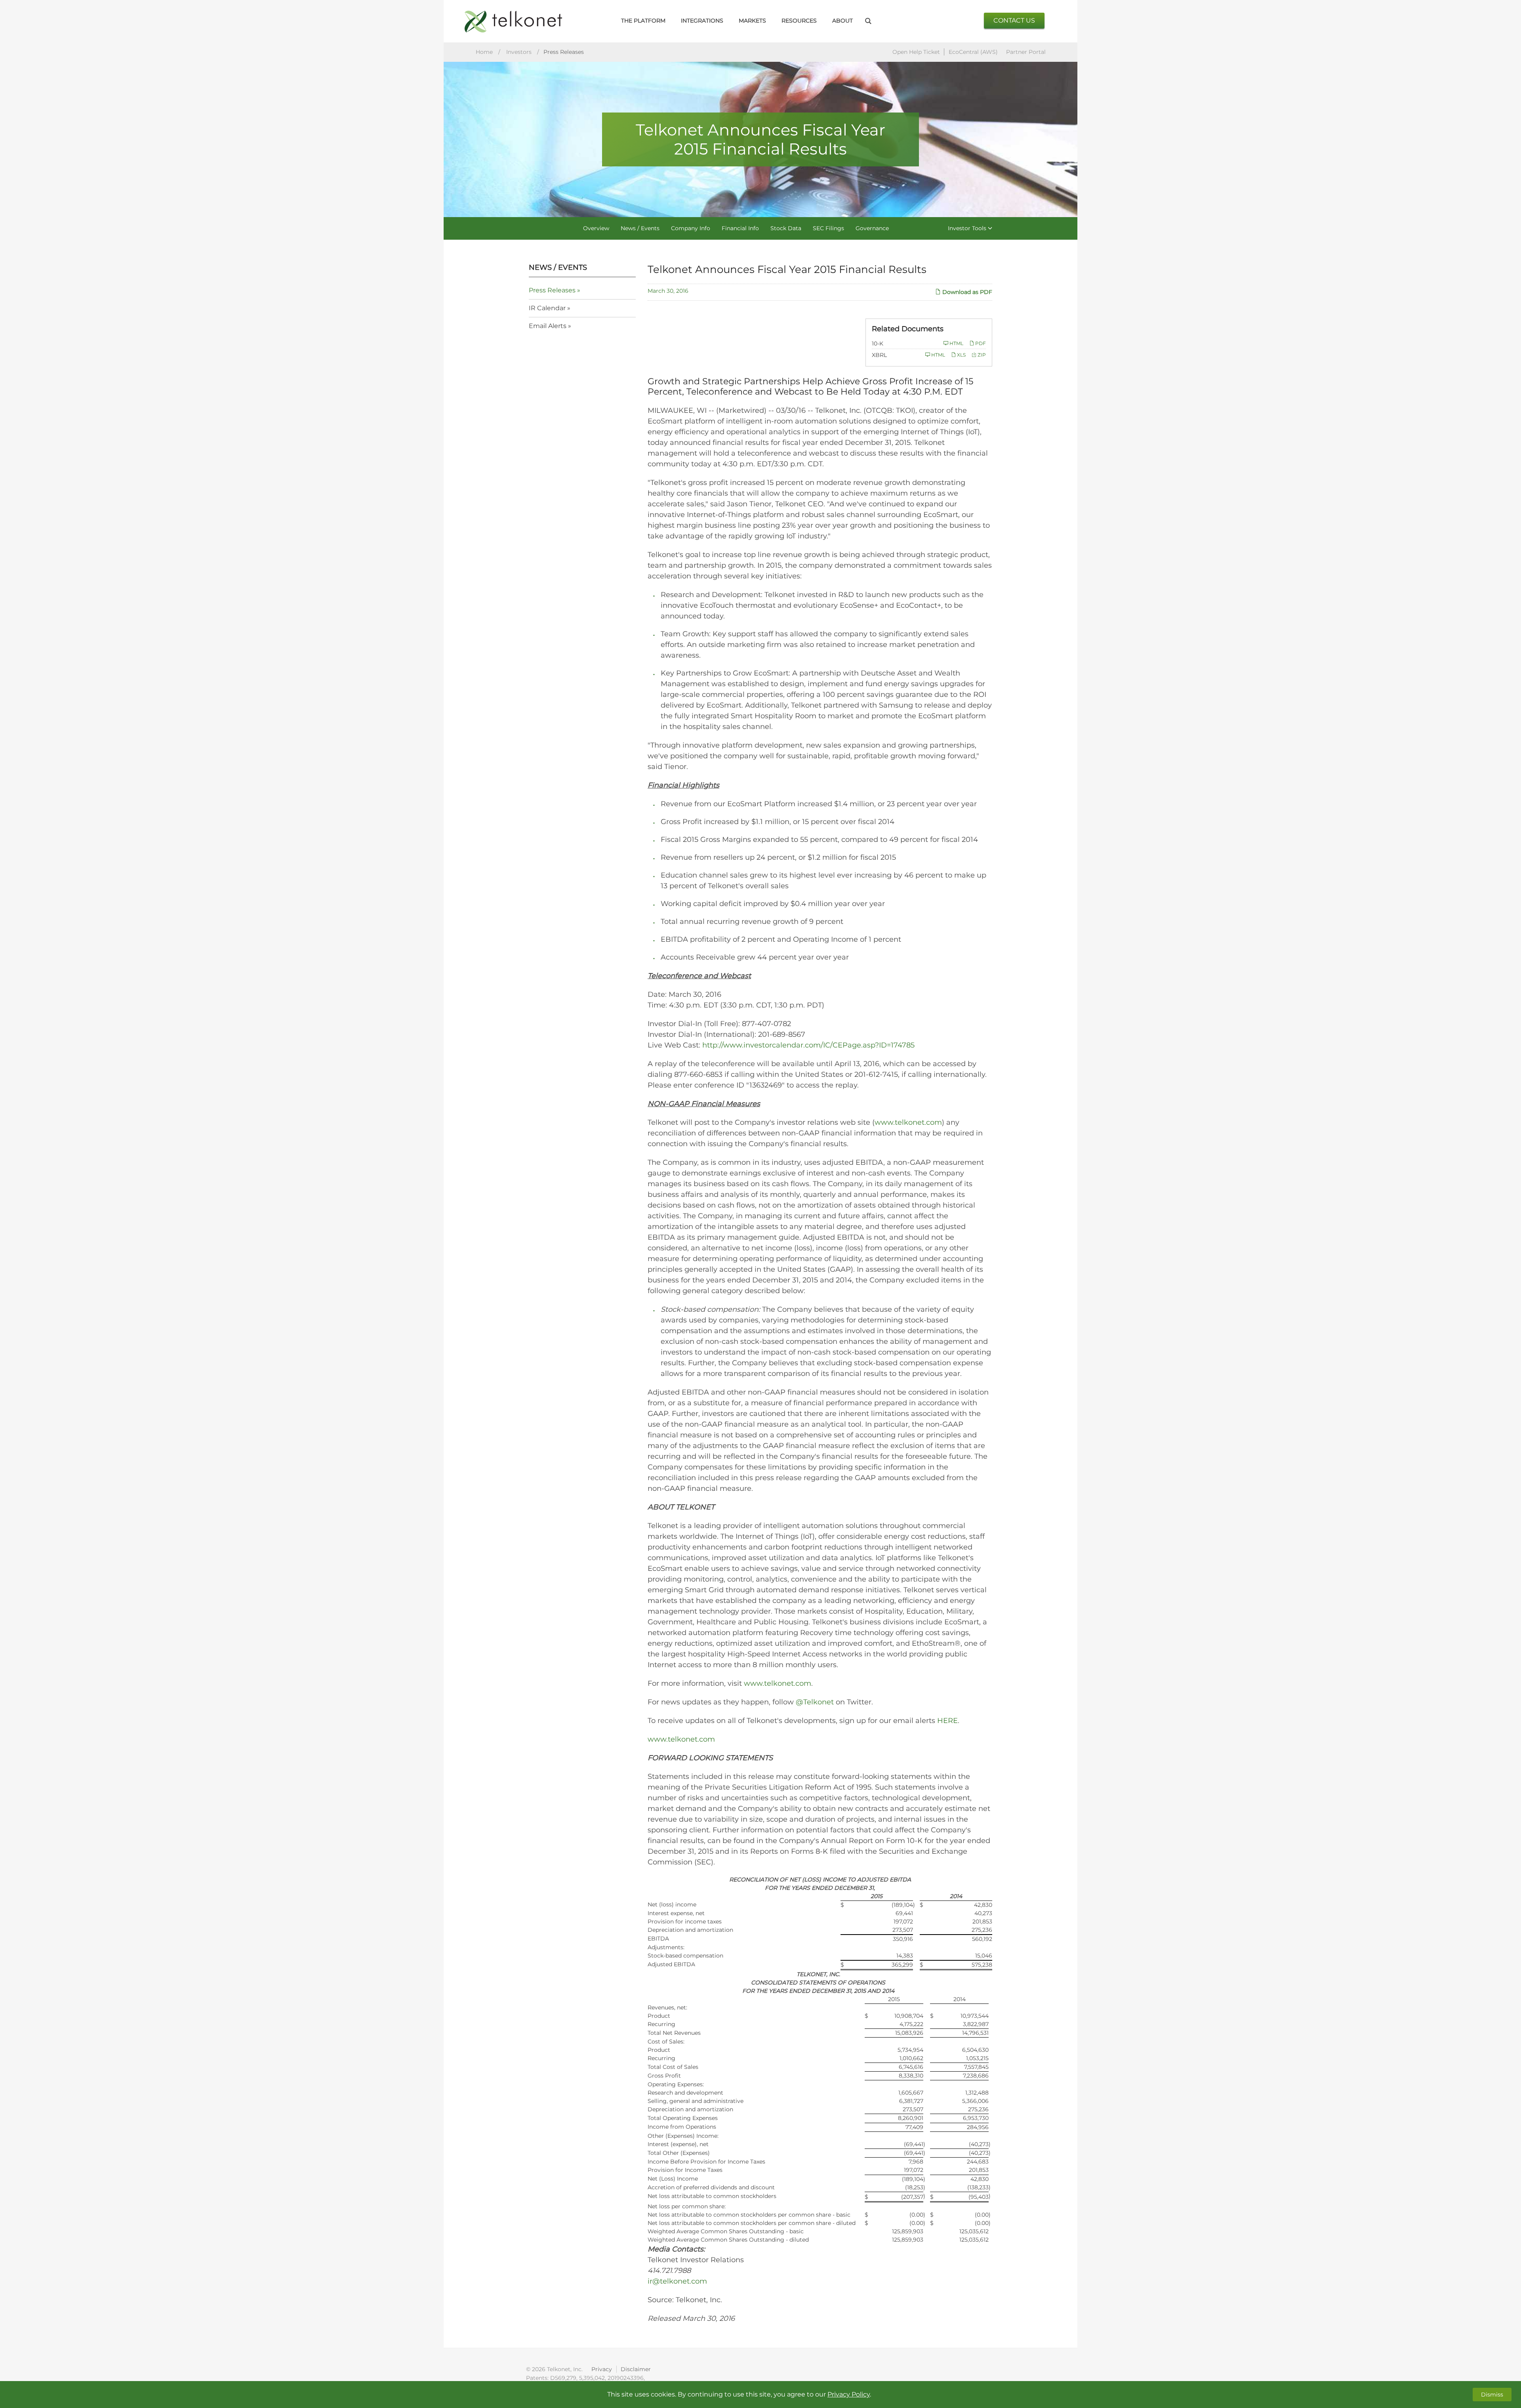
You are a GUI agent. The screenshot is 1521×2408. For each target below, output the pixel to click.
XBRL (879, 355)
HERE (947, 1721)
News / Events (640, 228)
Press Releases (552, 290)
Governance (872, 228)
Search (868, 21)
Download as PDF (966, 292)
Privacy (602, 2369)
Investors (519, 52)
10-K (878, 343)
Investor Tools (967, 228)
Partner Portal (1026, 52)
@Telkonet (815, 1702)
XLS (961, 355)
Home (484, 52)
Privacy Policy (849, 2394)
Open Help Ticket (916, 52)
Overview (596, 228)
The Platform (643, 21)
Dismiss (1492, 2395)
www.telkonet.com (908, 1122)
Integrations (702, 21)
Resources (799, 21)
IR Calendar (547, 308)
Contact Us (1014, 20)
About (842, 21)
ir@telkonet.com (677, 2281)
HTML (956, 343)
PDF (980, 343)
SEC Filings (828, 228)
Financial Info (740, 228)
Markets (752, 21)
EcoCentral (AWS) (973, 52)
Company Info (691, 228)
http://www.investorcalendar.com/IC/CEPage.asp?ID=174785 (808, 1045)
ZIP (981, 355)
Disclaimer (636, 2369)
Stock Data (786, 228)
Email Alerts (548, 326)
